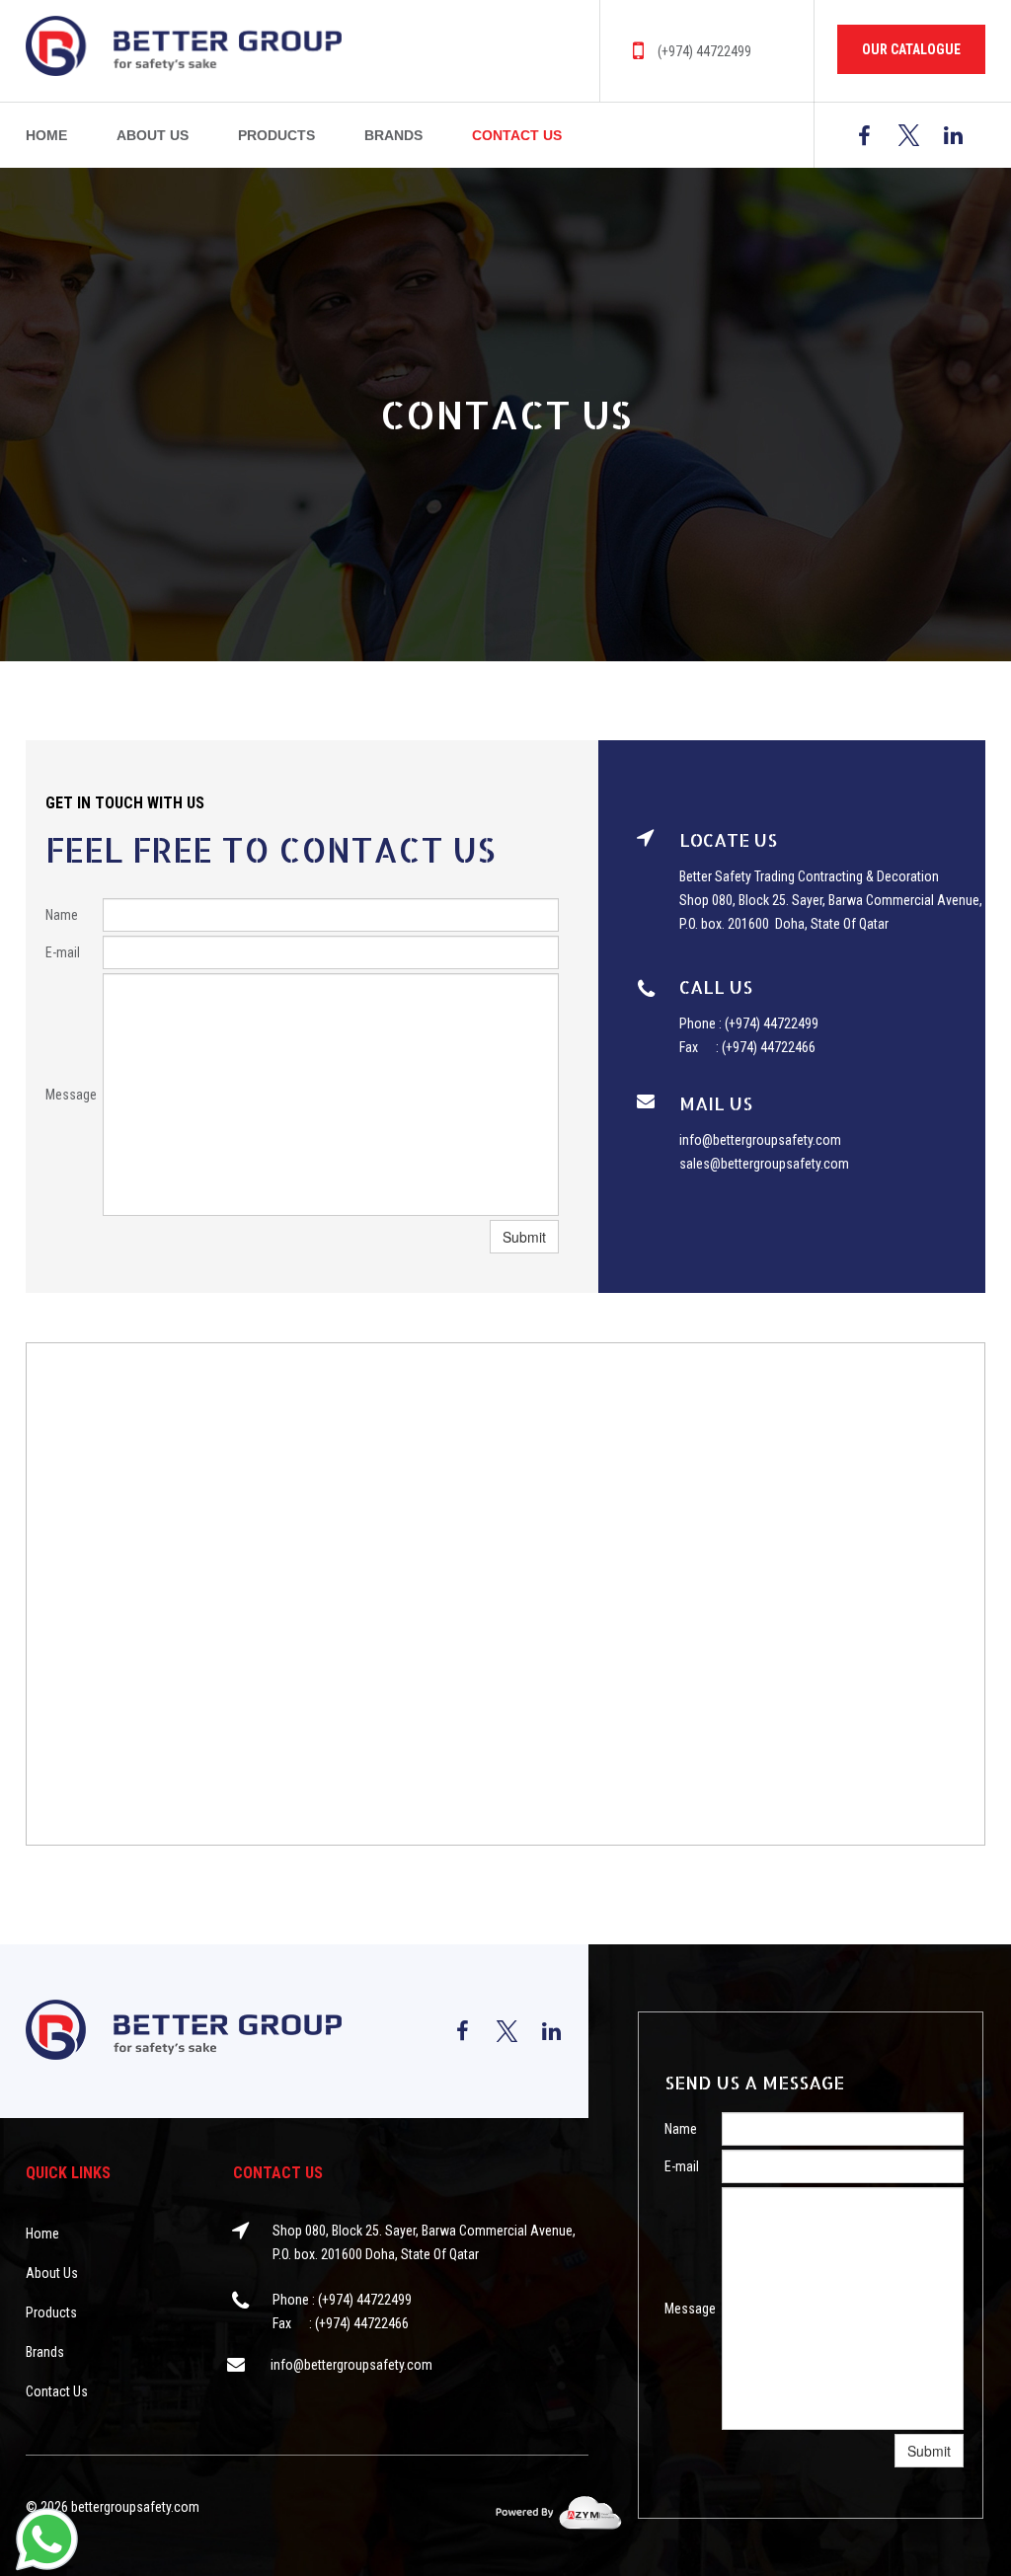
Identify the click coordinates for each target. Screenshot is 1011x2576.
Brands (393, 135)
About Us (153, 135)
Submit (524, 1237)
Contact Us (517, 135)
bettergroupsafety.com (135, 2507)
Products (276, 135)
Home (46, 135)
